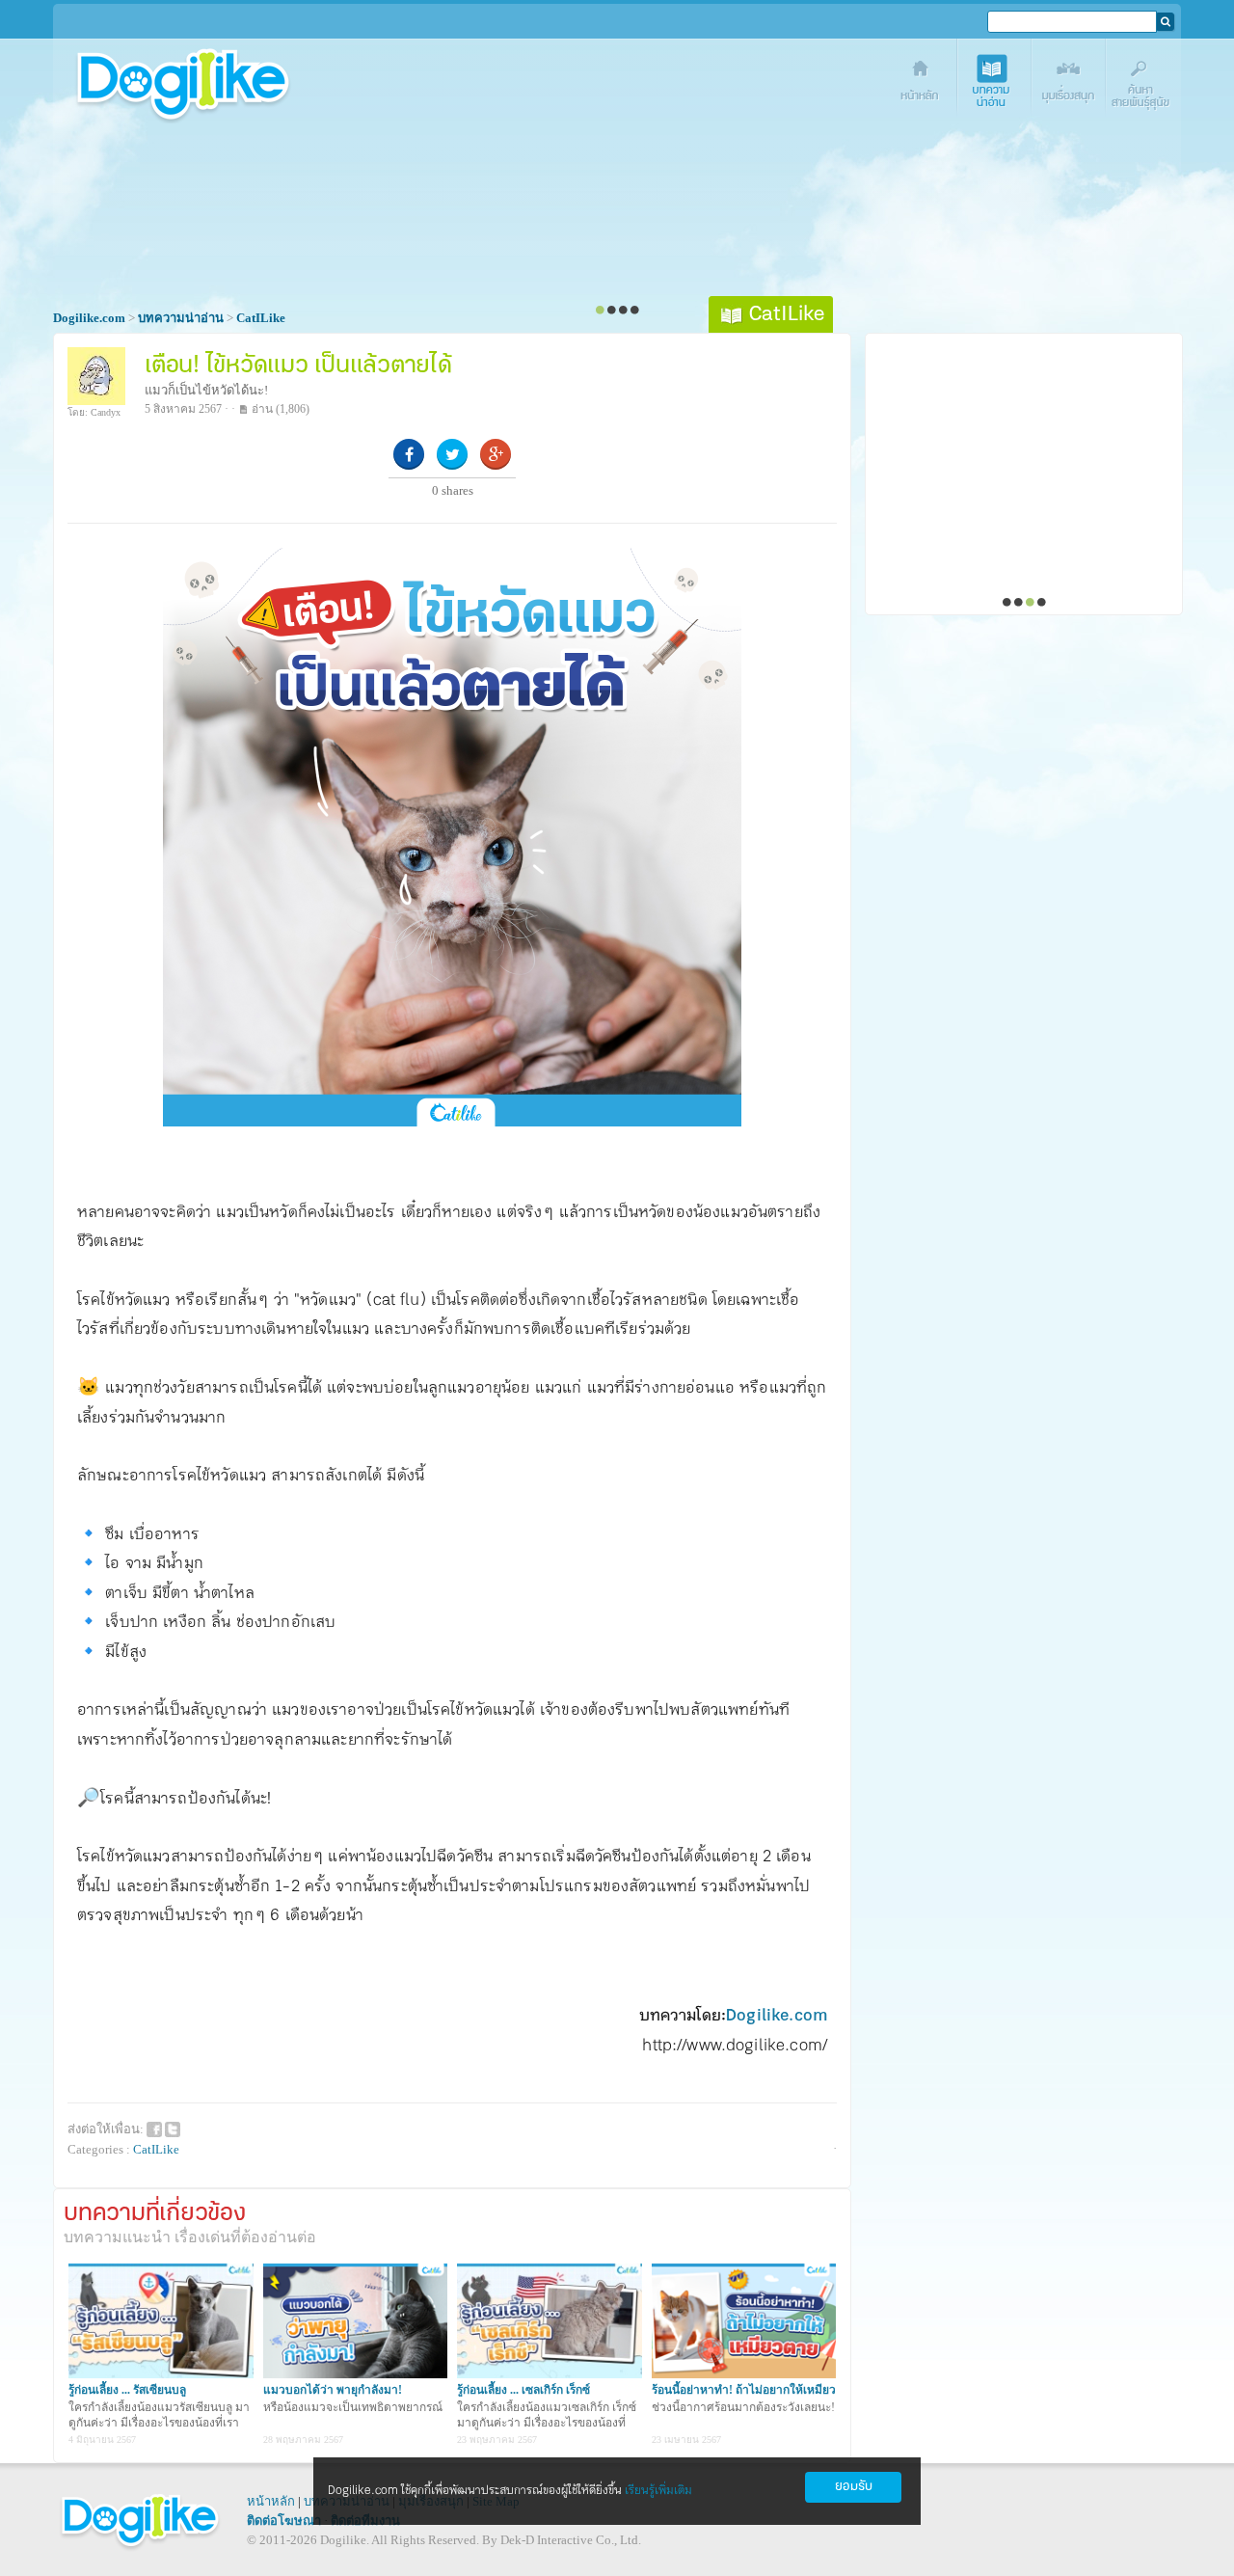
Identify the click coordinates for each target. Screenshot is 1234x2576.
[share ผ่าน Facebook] (154, 2128)
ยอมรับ (854, 2487)
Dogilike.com (777, 2016)
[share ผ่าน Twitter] (173, 2128)
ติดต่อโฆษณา (284, 2521)
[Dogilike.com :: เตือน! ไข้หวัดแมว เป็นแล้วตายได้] (452, 1122)
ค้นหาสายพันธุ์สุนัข (1144, 84)
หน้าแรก (921, 84)
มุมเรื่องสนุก (1070, 84)
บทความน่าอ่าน (995, 84)
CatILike (156, 2149)
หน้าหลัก (271, 2501)
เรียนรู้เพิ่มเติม (658, 2491)
